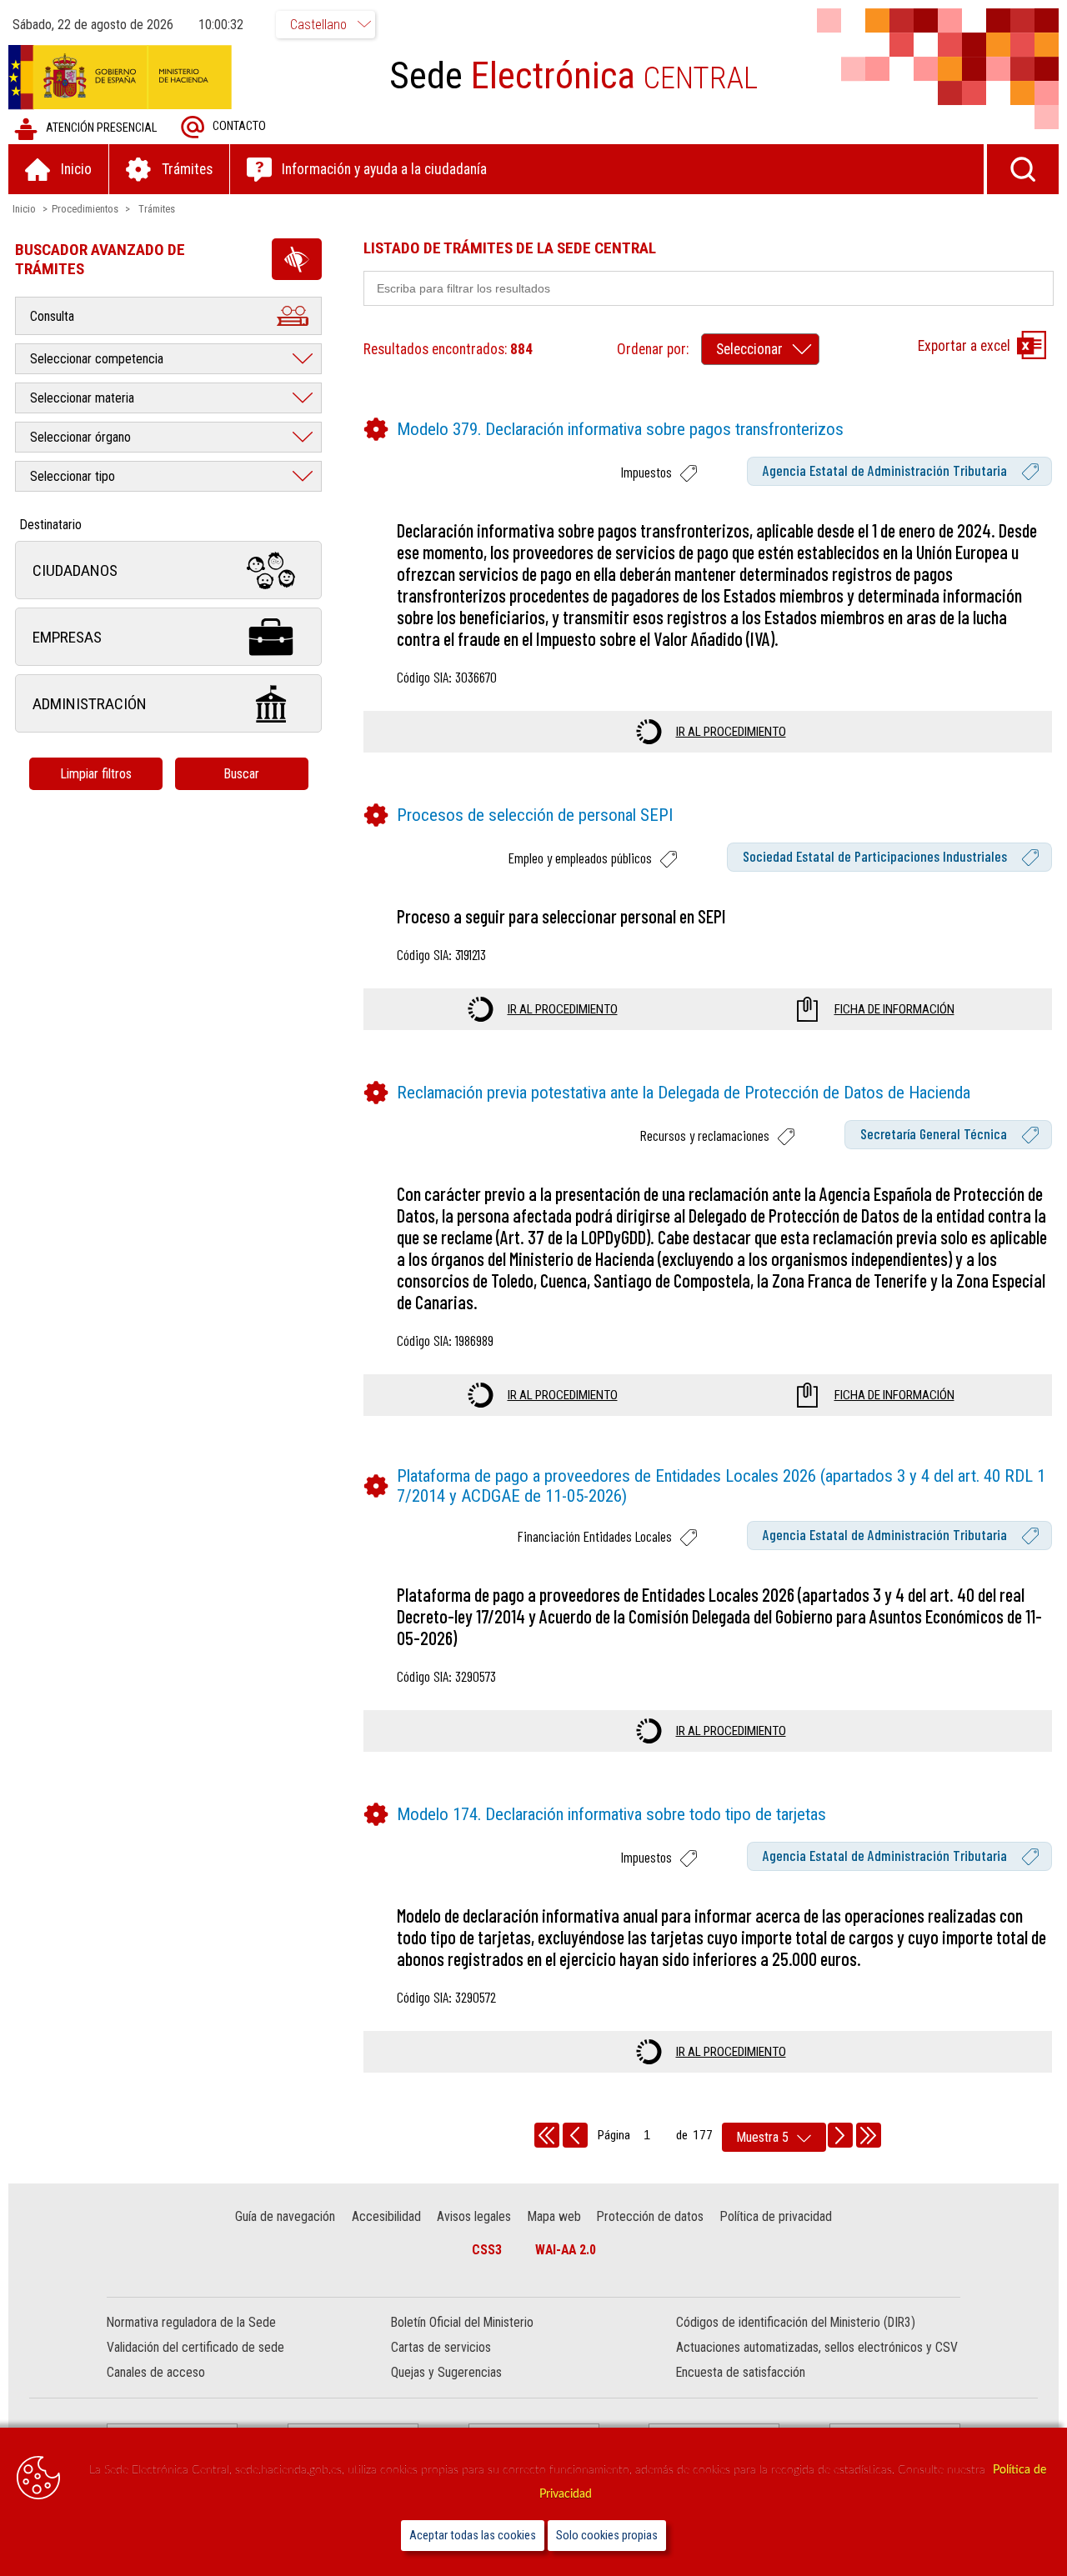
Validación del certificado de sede (195, 2347)
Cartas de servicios (441, 2347)
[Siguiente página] (840, 2135)
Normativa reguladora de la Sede (191, 2322)
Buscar (241, 774)
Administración (90, 704)
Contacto (239, 126)
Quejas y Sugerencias (446, 2372)
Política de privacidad (776, 2216)
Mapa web (554, 2216)
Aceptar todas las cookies (473, 2536)
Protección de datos (650, 2216)
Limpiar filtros (96, 774)
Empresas (67, 637)
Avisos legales (474, 2216)
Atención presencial (101, 128)
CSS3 (487, 2250)
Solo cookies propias (607, 2536)
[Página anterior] (575, 2135)
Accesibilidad (386, 2216)
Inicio (24, 209)
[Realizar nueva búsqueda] (1023, 169)
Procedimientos (85, 209)
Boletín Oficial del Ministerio (462, 2322)
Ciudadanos (75, 570)
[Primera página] (547, 2135)
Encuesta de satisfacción (741, 2372)
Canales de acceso (156, 2372)
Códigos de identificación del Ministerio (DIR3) (796, 2322)
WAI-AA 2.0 (566, 2250)
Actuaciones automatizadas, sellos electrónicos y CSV (817, 2347)
